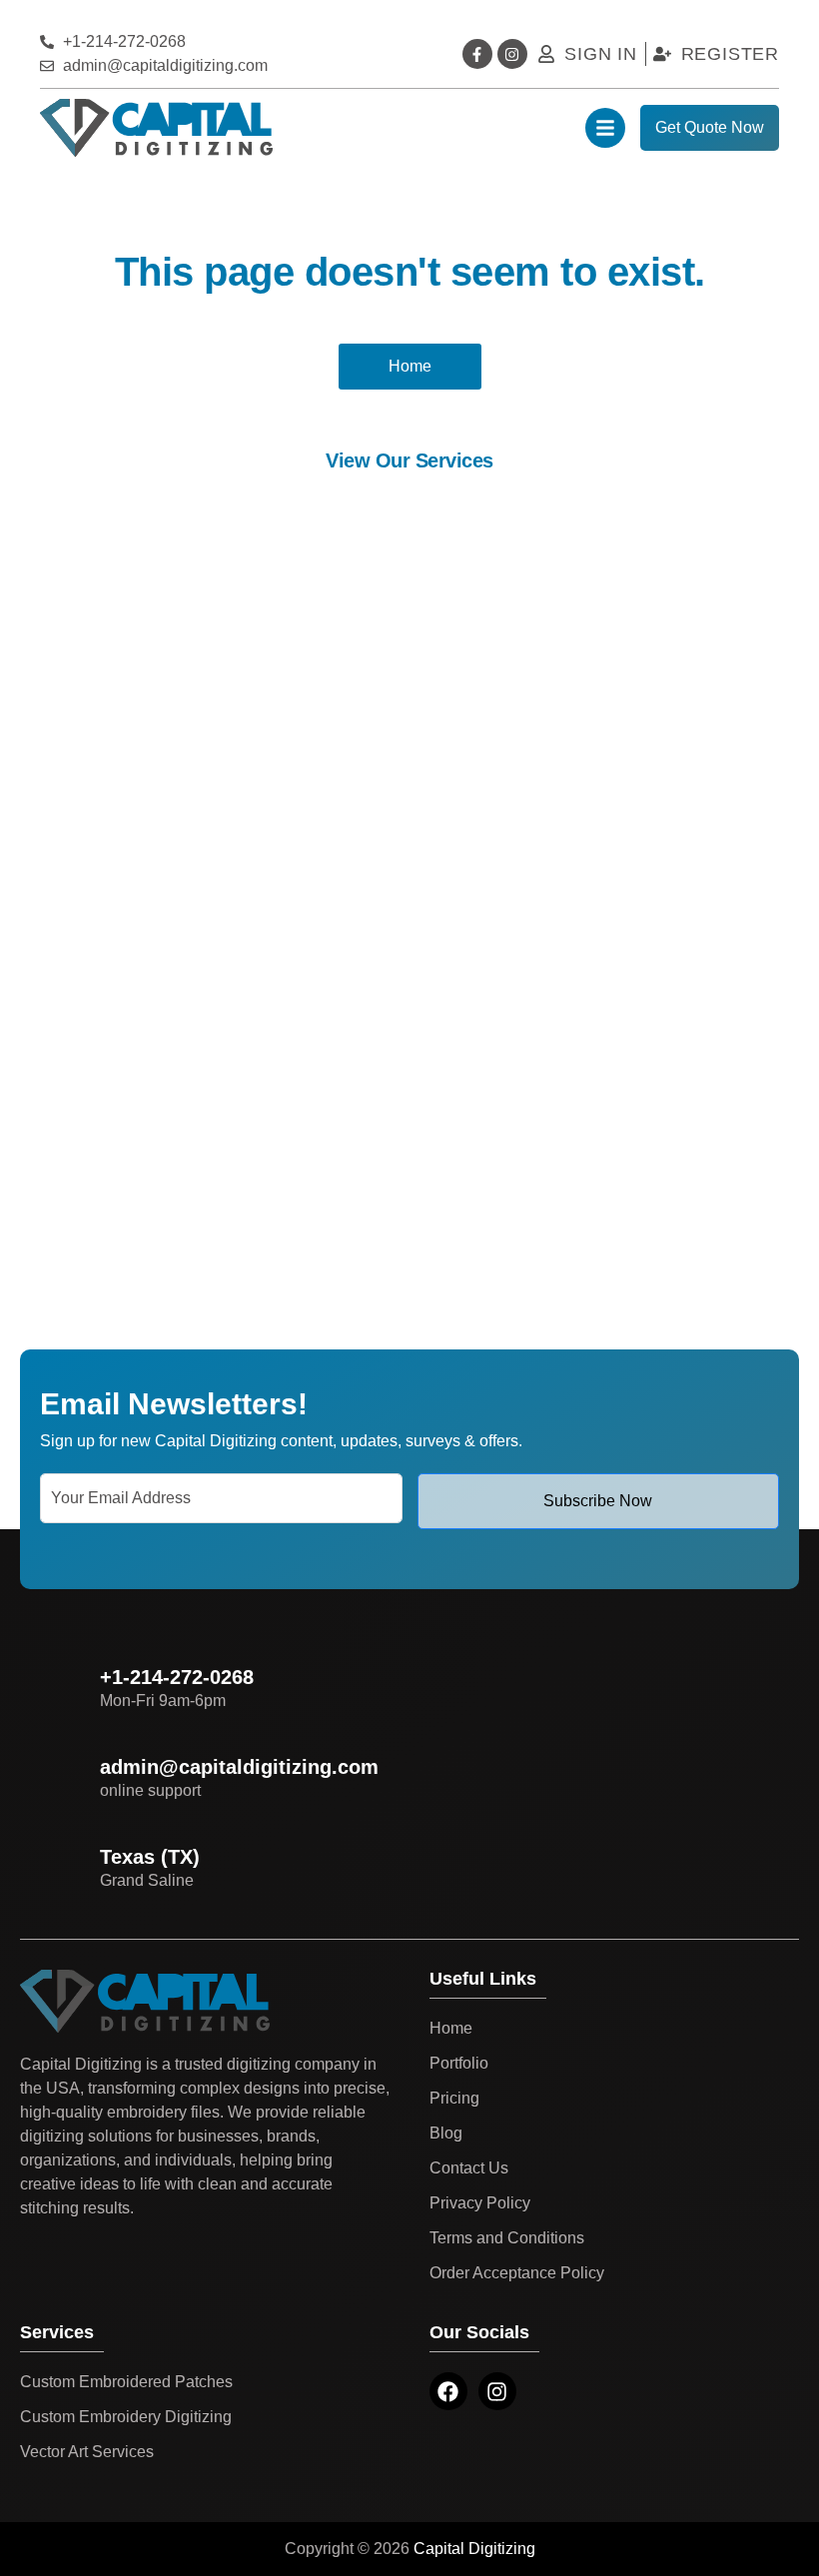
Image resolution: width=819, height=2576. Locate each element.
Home (451, 2028)
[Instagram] (512, 54)
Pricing (454, 2098)
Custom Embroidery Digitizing (126, 2417)
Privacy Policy (480, 2203)
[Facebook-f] (477, 54)
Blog (446, 2133)
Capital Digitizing (474, 2549)
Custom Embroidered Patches (126, 2382)
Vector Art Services (87, 2452)
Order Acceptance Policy (517, 2273)
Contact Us (469, 2168)
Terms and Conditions (507, 2238)
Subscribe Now (598, 1501)
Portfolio (459, 2063)
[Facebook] (448, 2391)
